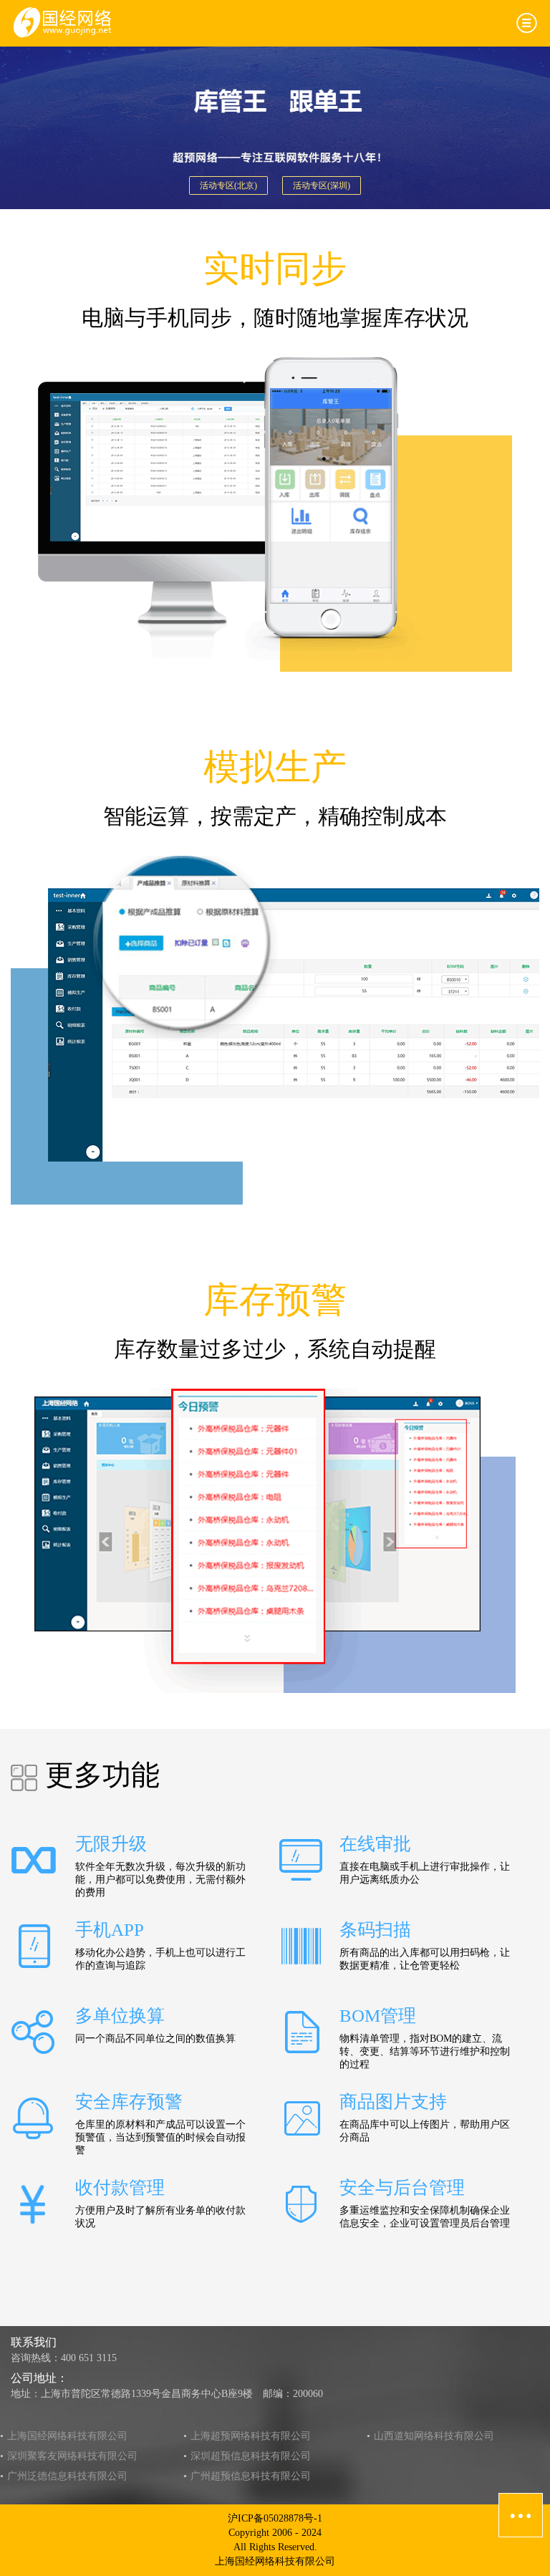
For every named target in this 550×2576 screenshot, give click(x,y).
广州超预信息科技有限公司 (251, 2476)
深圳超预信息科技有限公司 (251, 2456)
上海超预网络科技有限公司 (251, 2436)
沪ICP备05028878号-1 (275, 2518)
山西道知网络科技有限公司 (434, 2436)
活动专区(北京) (228, 185)
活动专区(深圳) (322, 185)
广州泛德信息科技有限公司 (67, 2476)
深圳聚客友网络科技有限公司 (72, 2456)
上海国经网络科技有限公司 (67, 2436)
